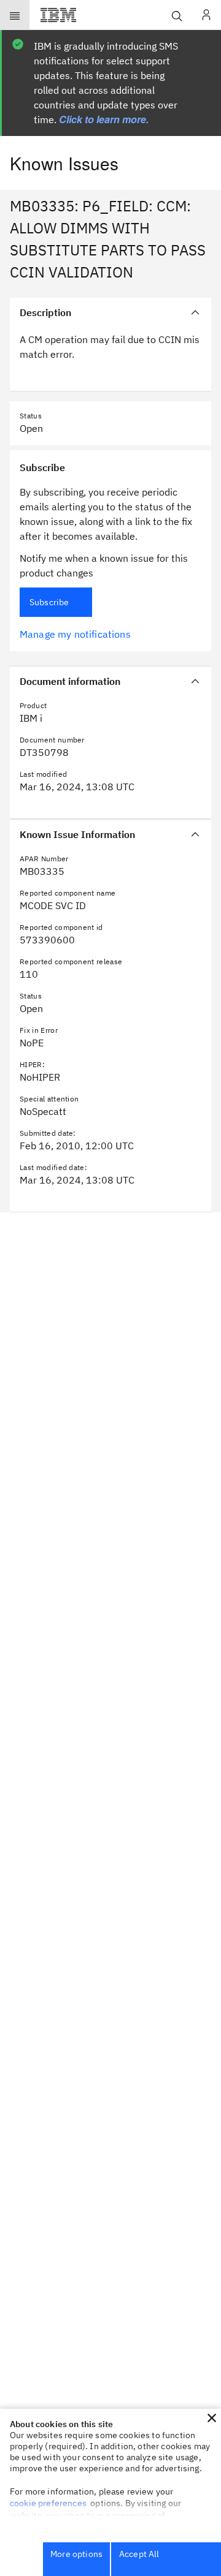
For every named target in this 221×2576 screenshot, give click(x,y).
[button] (212, 2418)
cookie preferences (48, 2503)
